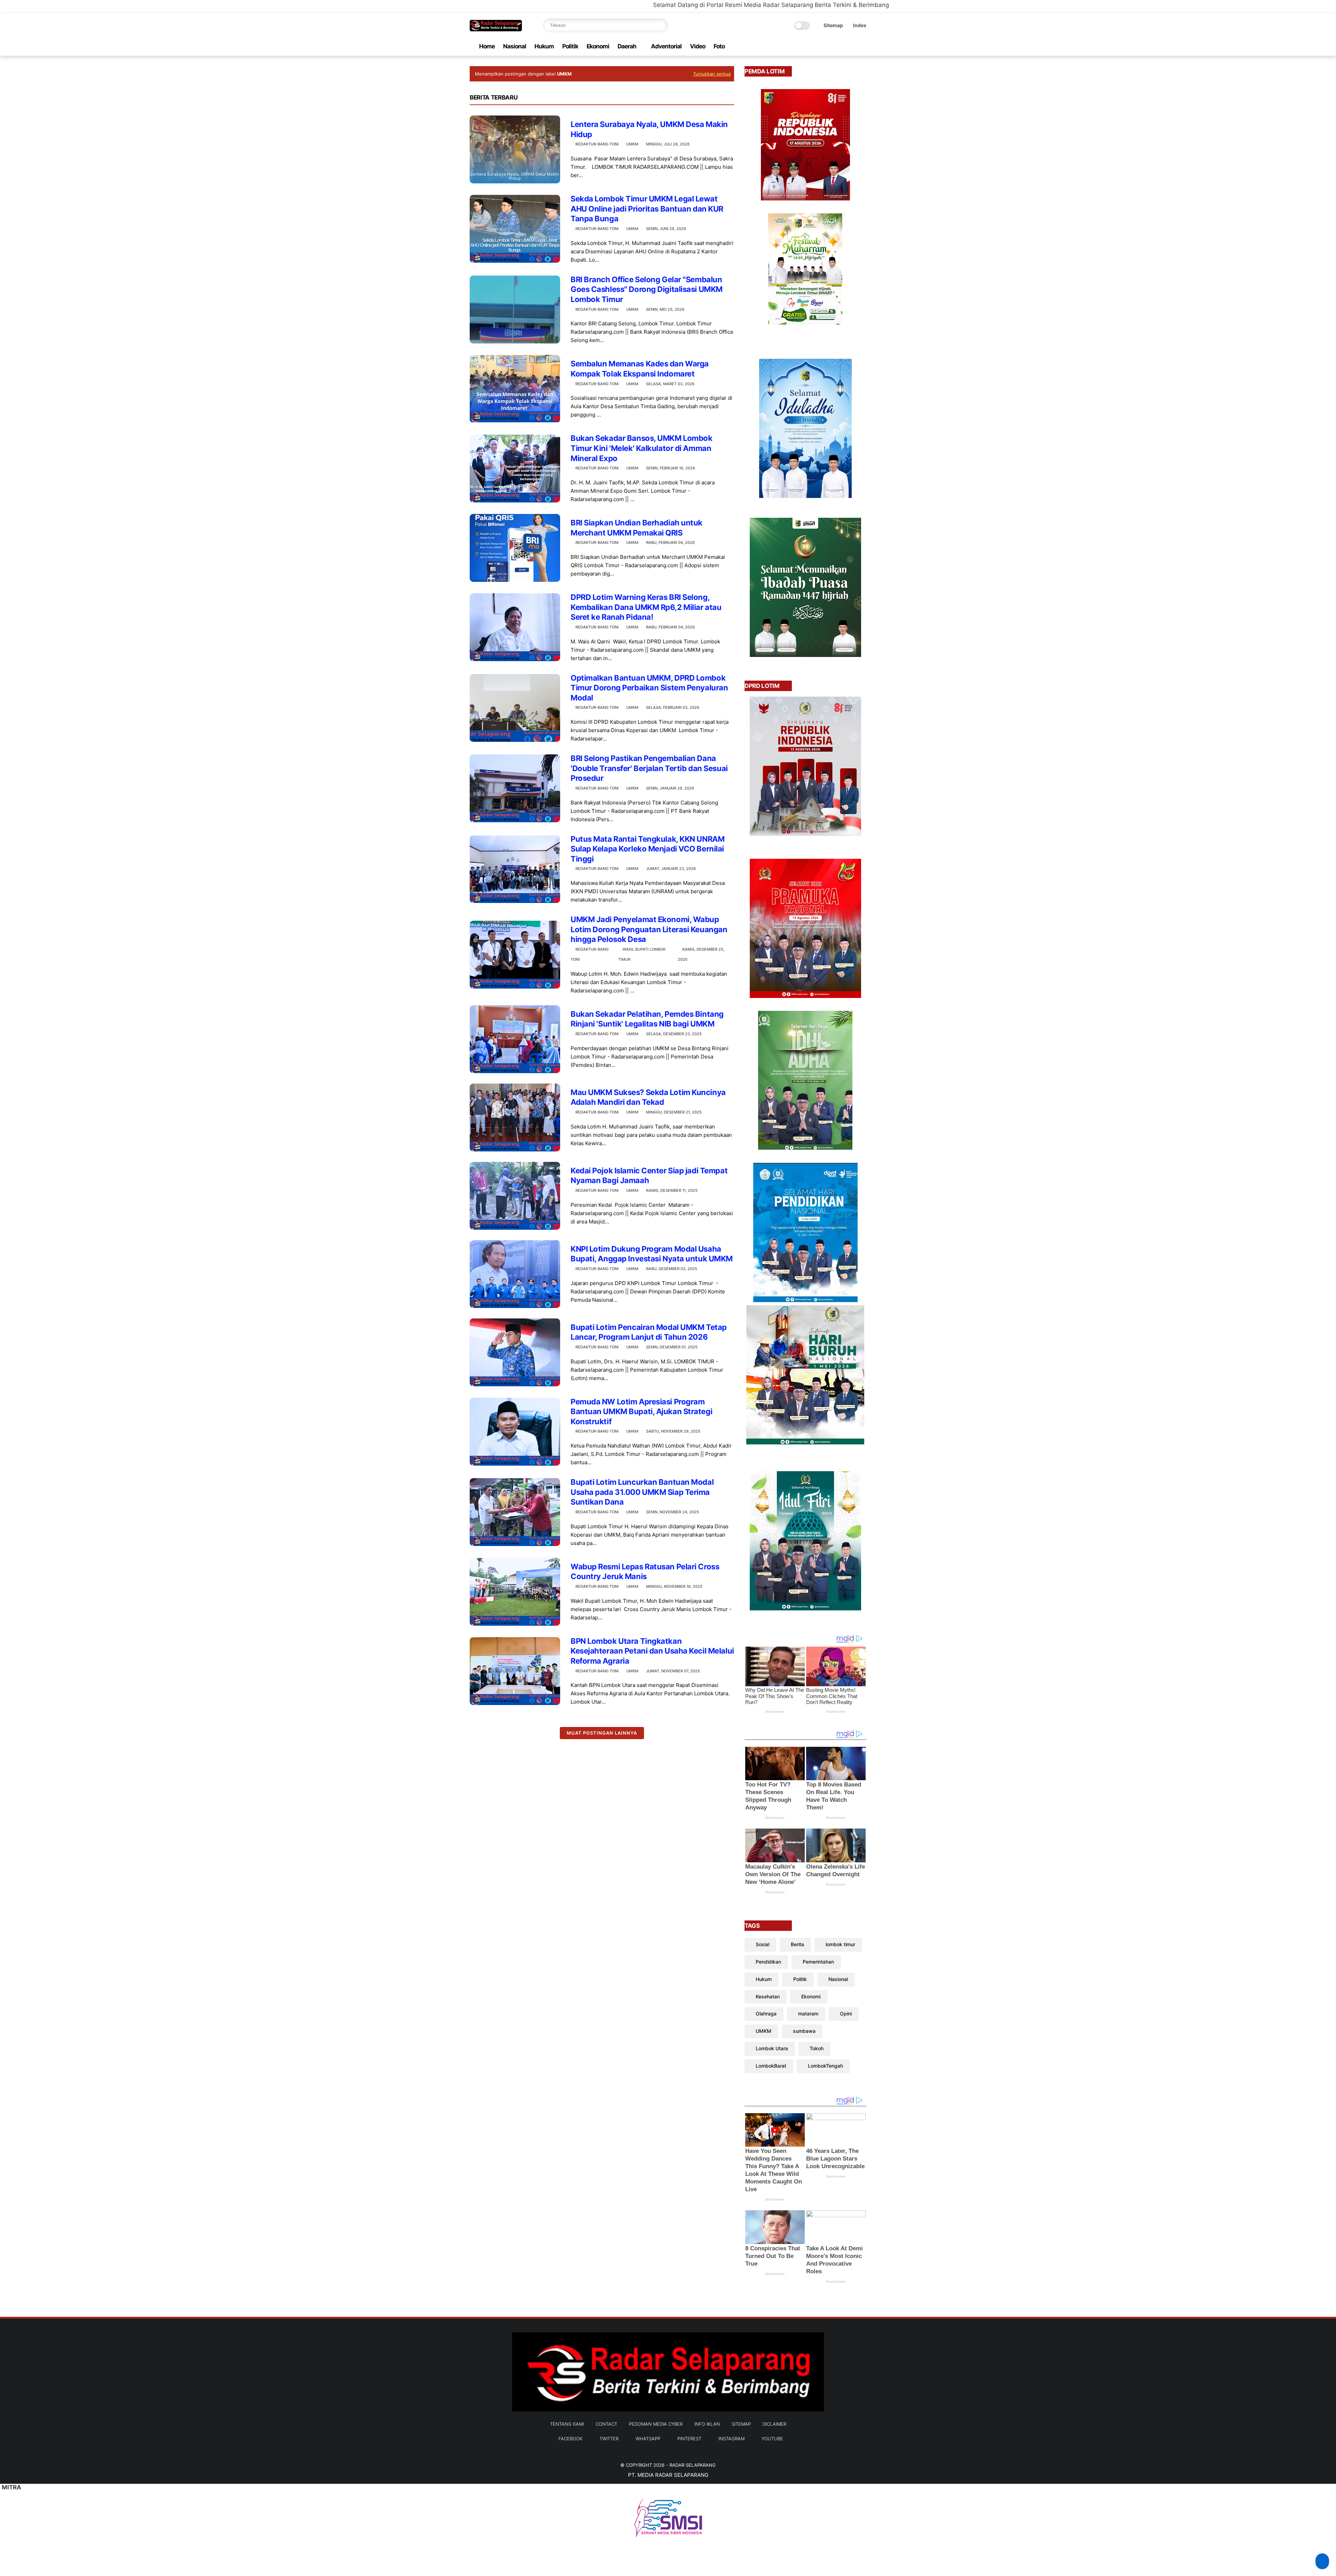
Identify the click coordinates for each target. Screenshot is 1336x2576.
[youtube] (862, 46)
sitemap (741, 2424)
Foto (719, 46)
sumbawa (804, 2031)
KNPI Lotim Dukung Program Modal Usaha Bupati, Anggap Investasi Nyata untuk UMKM (652, 1254)
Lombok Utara (772, 2048)
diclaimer (774, 2424)
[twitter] (818, 46)
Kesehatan (768, 1996)
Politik (570, 46)
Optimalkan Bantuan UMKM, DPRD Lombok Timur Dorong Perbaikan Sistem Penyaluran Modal (649, 688)
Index (860, 25)
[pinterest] (840, 46)
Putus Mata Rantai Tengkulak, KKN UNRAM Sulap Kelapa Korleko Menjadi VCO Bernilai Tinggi (647, 849)
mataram (808, 2014)
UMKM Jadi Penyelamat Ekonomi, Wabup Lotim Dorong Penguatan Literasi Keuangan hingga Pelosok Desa (649, 929)
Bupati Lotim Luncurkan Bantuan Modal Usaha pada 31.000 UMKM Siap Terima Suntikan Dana (642, 1492)
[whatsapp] (829, 46)
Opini (846, 2014)
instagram (731, 2439)
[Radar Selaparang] (496, 29)
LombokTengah (825, 2066)
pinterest (689, 2439)
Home (487, 46)
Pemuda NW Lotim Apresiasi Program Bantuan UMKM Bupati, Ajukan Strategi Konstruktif (641, 1412)
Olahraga (766, 2014)
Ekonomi (598, 46)
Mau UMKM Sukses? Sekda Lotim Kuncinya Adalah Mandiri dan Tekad (648, 1097)
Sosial (762, 1944)
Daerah (627, 46)
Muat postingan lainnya (602, 1733)
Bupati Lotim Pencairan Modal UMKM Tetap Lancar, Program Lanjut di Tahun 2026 (649, 1332)
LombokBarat (771, 2066)
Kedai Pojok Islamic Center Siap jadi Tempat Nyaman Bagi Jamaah (649, 1176)
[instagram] (851, 46)
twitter (609, 2439)
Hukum (544, 46)
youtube (772, 2439)
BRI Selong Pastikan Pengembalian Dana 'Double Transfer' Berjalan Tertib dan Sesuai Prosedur (649, 768)
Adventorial (666, 46)
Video (698, 46)
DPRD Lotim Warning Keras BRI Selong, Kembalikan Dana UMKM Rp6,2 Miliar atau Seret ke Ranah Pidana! (646, 607)
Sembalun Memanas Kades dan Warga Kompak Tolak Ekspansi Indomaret (640, 369)
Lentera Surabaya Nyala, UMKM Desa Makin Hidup (649, 129)
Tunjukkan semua (712, 74)
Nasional (515, 46)
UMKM (632, 144)
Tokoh (817, 2048)
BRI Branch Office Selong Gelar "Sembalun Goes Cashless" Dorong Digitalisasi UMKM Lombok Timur (647, 289)
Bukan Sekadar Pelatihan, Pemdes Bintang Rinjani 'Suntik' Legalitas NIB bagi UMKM (647, 1019)
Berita (797, 1944)
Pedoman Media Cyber (656, 2424)
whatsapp (648, 2439)
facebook (570, 2439)
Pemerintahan (818, 1962)
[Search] (661, 25)
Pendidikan (768, 1962)
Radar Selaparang (693, 2465)
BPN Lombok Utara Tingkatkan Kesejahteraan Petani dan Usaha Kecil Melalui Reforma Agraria (652, 1651)
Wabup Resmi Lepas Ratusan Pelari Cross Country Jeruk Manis (645, 1572)
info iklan (707, 2424)
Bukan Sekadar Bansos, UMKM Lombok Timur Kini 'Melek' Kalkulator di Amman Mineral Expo (641, 448)
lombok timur (840, 1944)
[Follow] (1322, 2561)
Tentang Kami (567, 2424)
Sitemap (833, 25)
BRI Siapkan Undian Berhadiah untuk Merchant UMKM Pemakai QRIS (637, 528)
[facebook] (807, 46)
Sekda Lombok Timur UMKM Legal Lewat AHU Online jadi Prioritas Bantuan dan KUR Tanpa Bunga (647, 209)
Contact (606, 2424)
